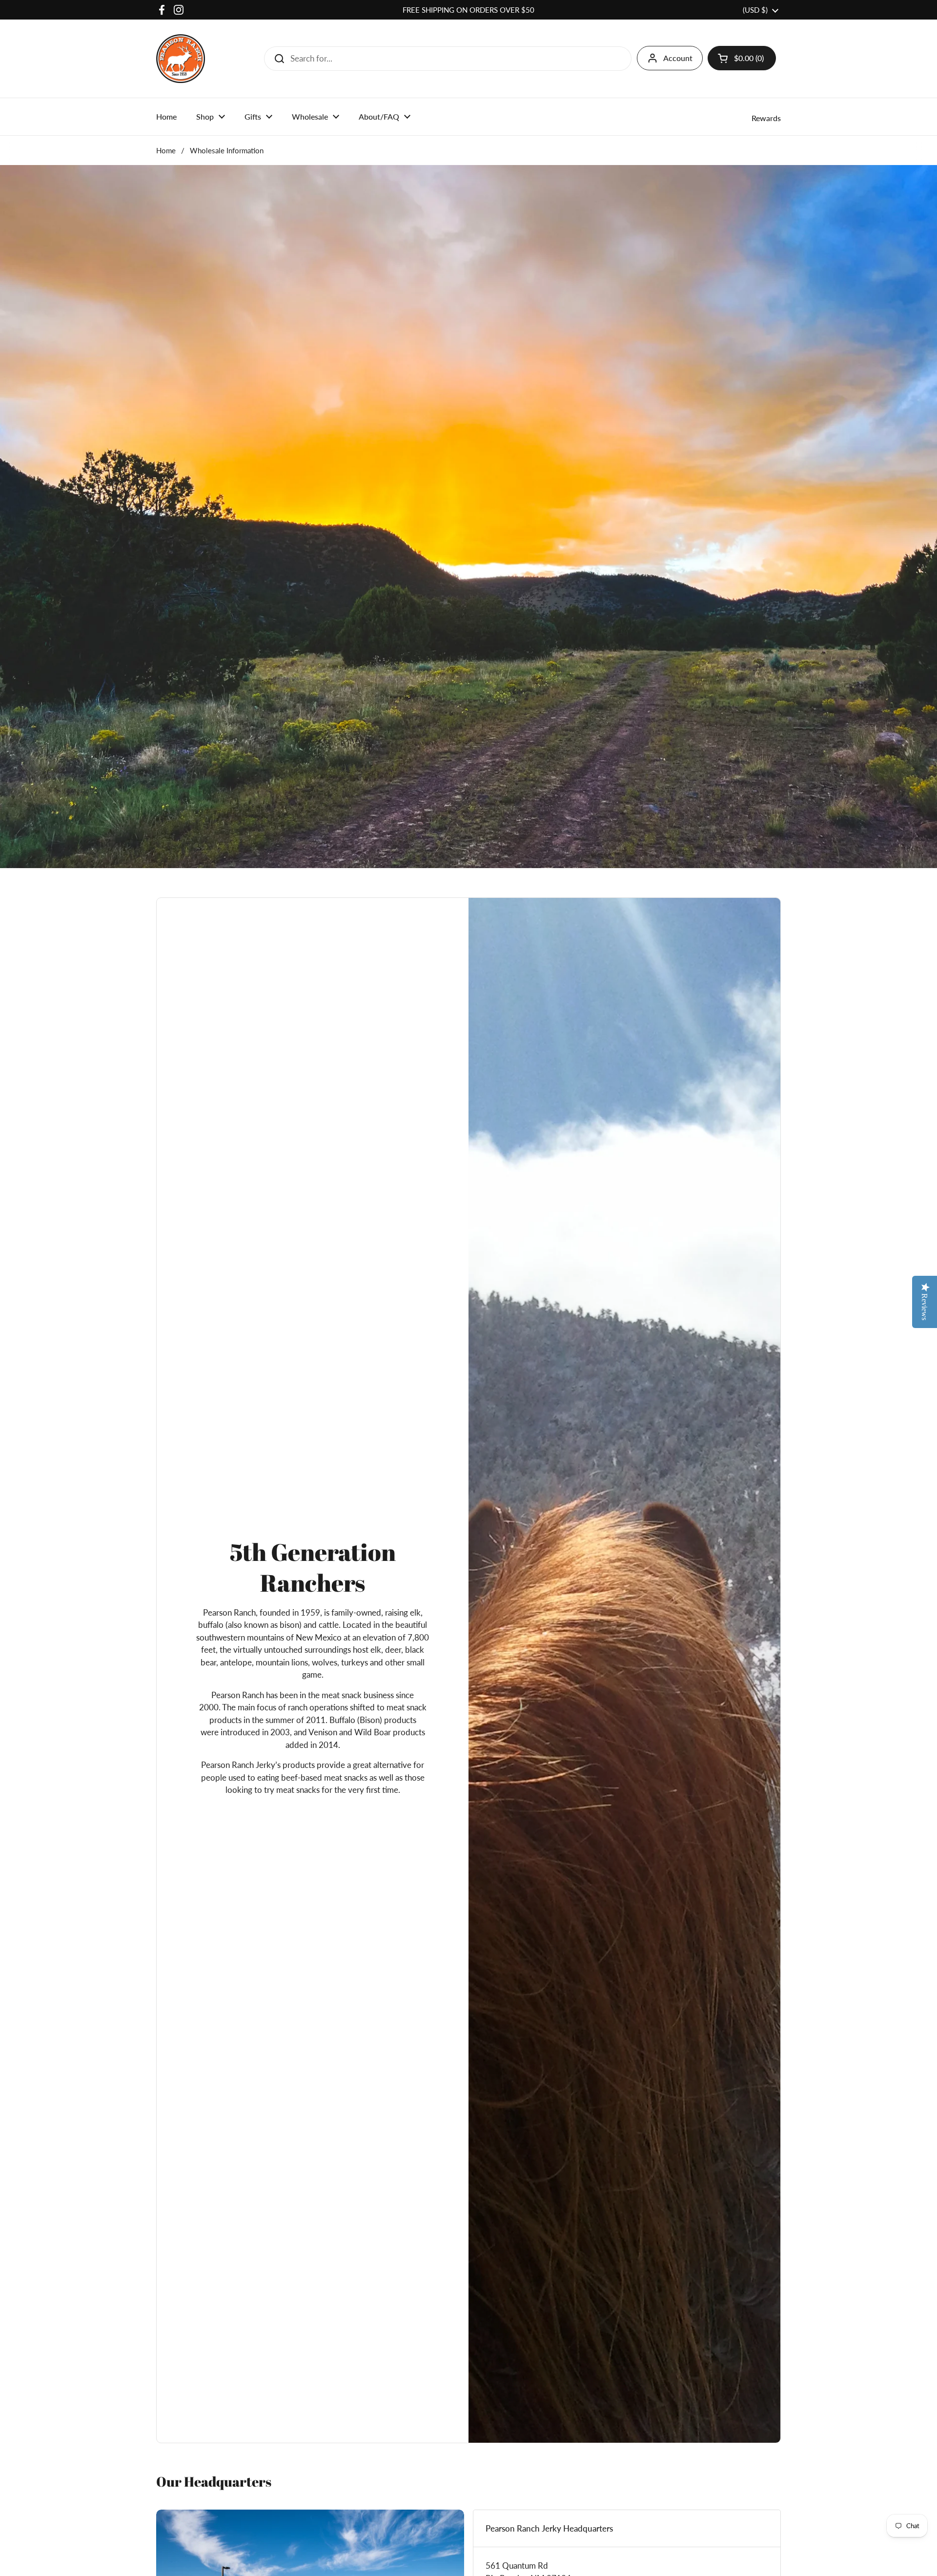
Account (678, 58)
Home (166, 150)
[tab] (627, 2529)
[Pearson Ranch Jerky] (181, 59)
